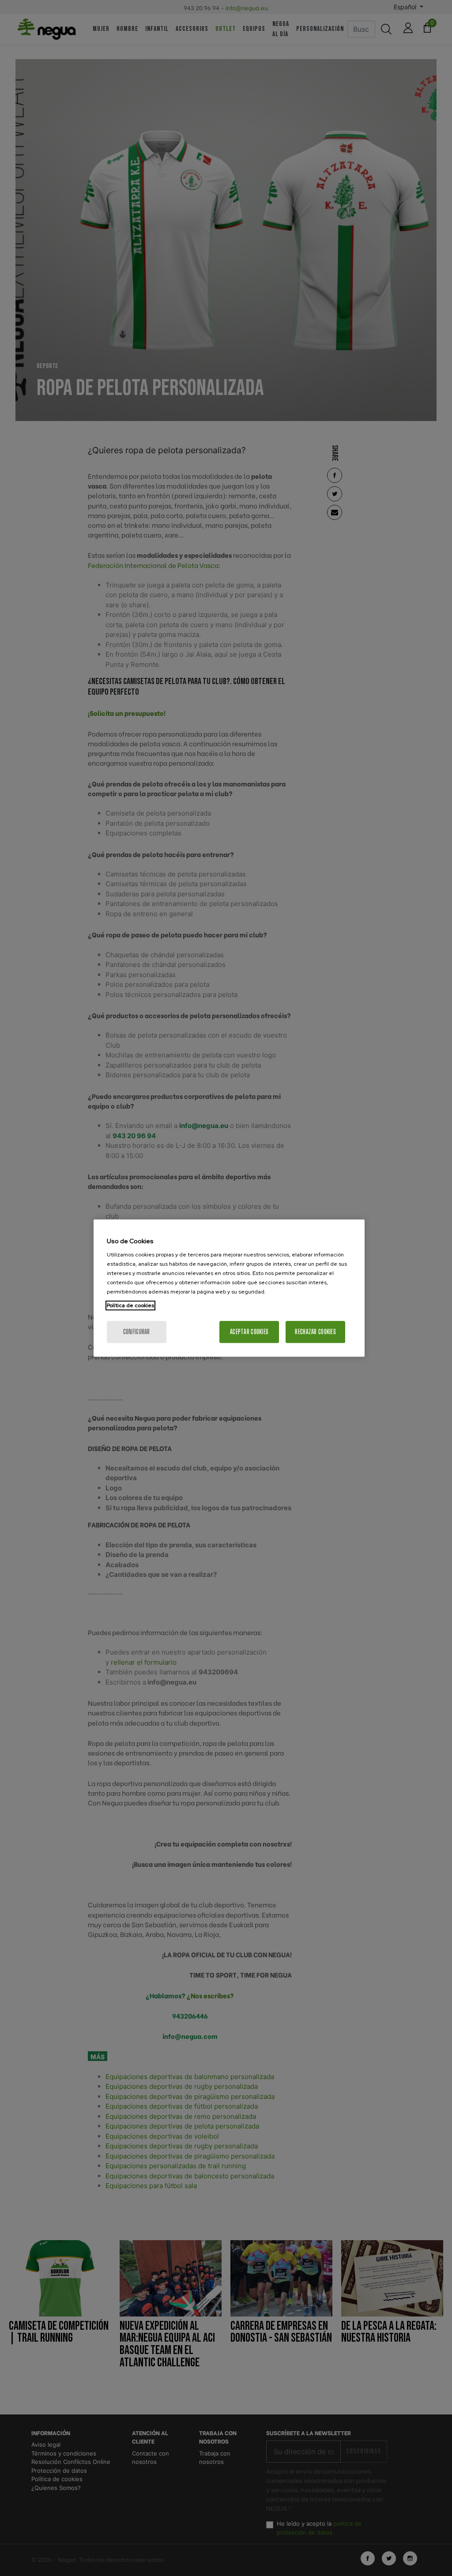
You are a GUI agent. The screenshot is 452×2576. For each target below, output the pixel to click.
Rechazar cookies (315, 1332)
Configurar (137, 1332)
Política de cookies (130, 1305)
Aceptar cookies (249, 1332)
